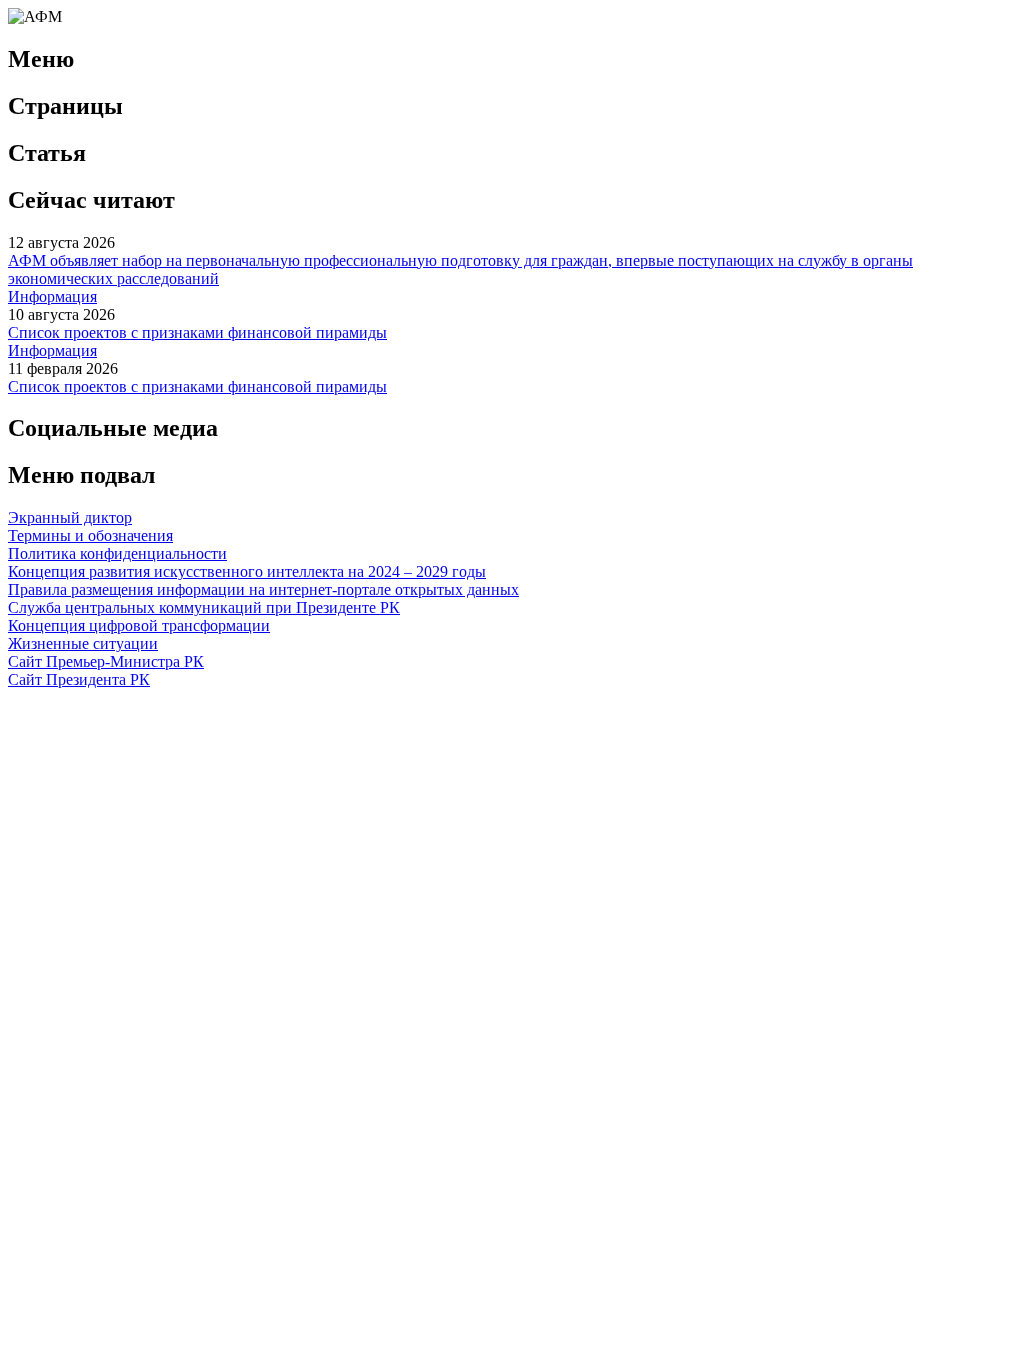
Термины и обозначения (90, 535)
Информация (52, 296)
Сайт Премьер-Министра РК (106, 661)
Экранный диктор (70, 517)
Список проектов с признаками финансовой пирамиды (197, 332)
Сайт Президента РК (79, 679)
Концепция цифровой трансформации (139, 625)
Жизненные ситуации (83, 643)
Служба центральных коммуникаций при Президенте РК (204, 607)
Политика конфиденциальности (117, 553)
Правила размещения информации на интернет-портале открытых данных (263, 589)
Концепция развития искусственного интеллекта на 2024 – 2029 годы (247, 571)
